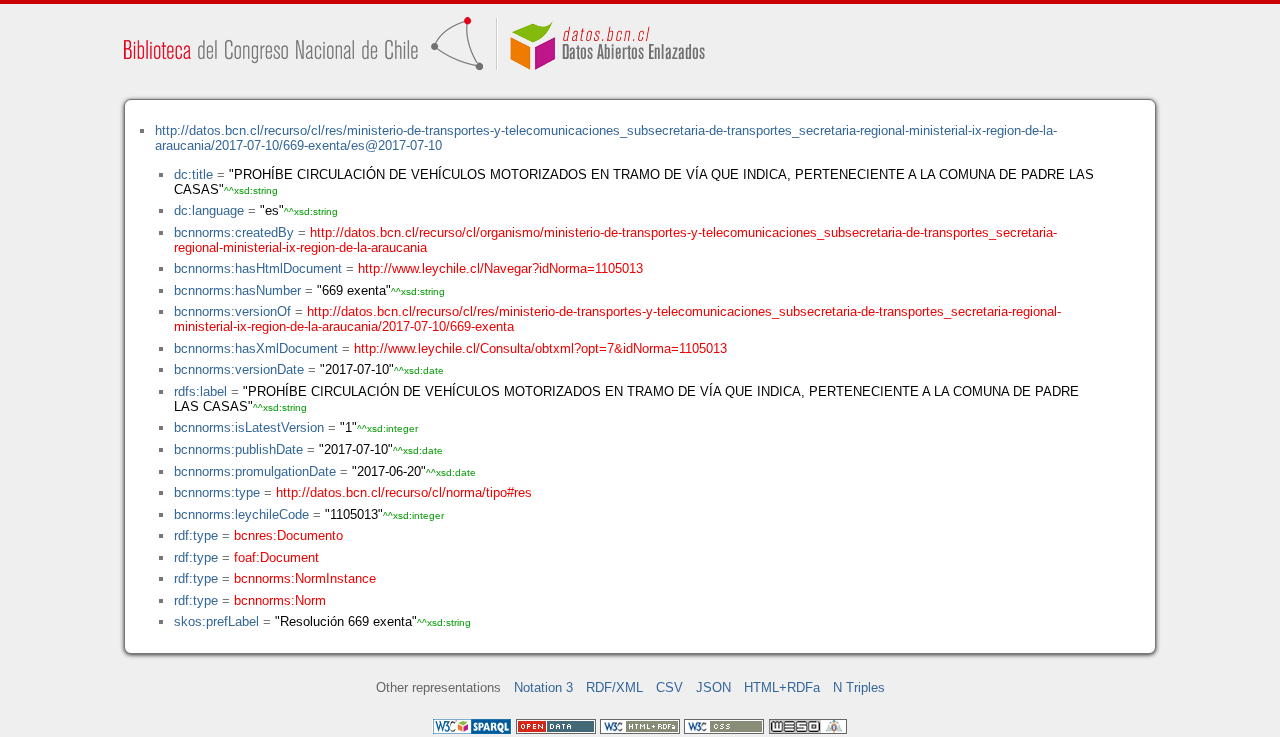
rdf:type (196, 535)
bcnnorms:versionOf (232, 311)
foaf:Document (276, 557)
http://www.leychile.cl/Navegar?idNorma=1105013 (500, 268)
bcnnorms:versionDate (239, 369)
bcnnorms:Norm (280, 600)
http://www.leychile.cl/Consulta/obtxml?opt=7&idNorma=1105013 (540, 348)
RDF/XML (614, 687)
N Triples (859, 687)
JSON (713, 687)
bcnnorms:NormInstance (305, 578)
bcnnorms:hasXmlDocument (256, 348)
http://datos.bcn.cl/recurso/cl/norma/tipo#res (404, 492)
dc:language (209, 210)
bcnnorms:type (217, 492)
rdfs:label (200, 391)
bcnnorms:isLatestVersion (249, 427)
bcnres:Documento (288, 535)
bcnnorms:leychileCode (241, 514)
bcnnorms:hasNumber (237, 290)
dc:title (193, 174)
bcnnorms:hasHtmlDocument (258, 268)
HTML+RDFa (782, 687)
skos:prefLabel (216, 621)
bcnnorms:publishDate (238, 449)
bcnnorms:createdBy (234, 232)
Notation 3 (543, 687)
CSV (669, 687)
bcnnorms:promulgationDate (255, 471)
